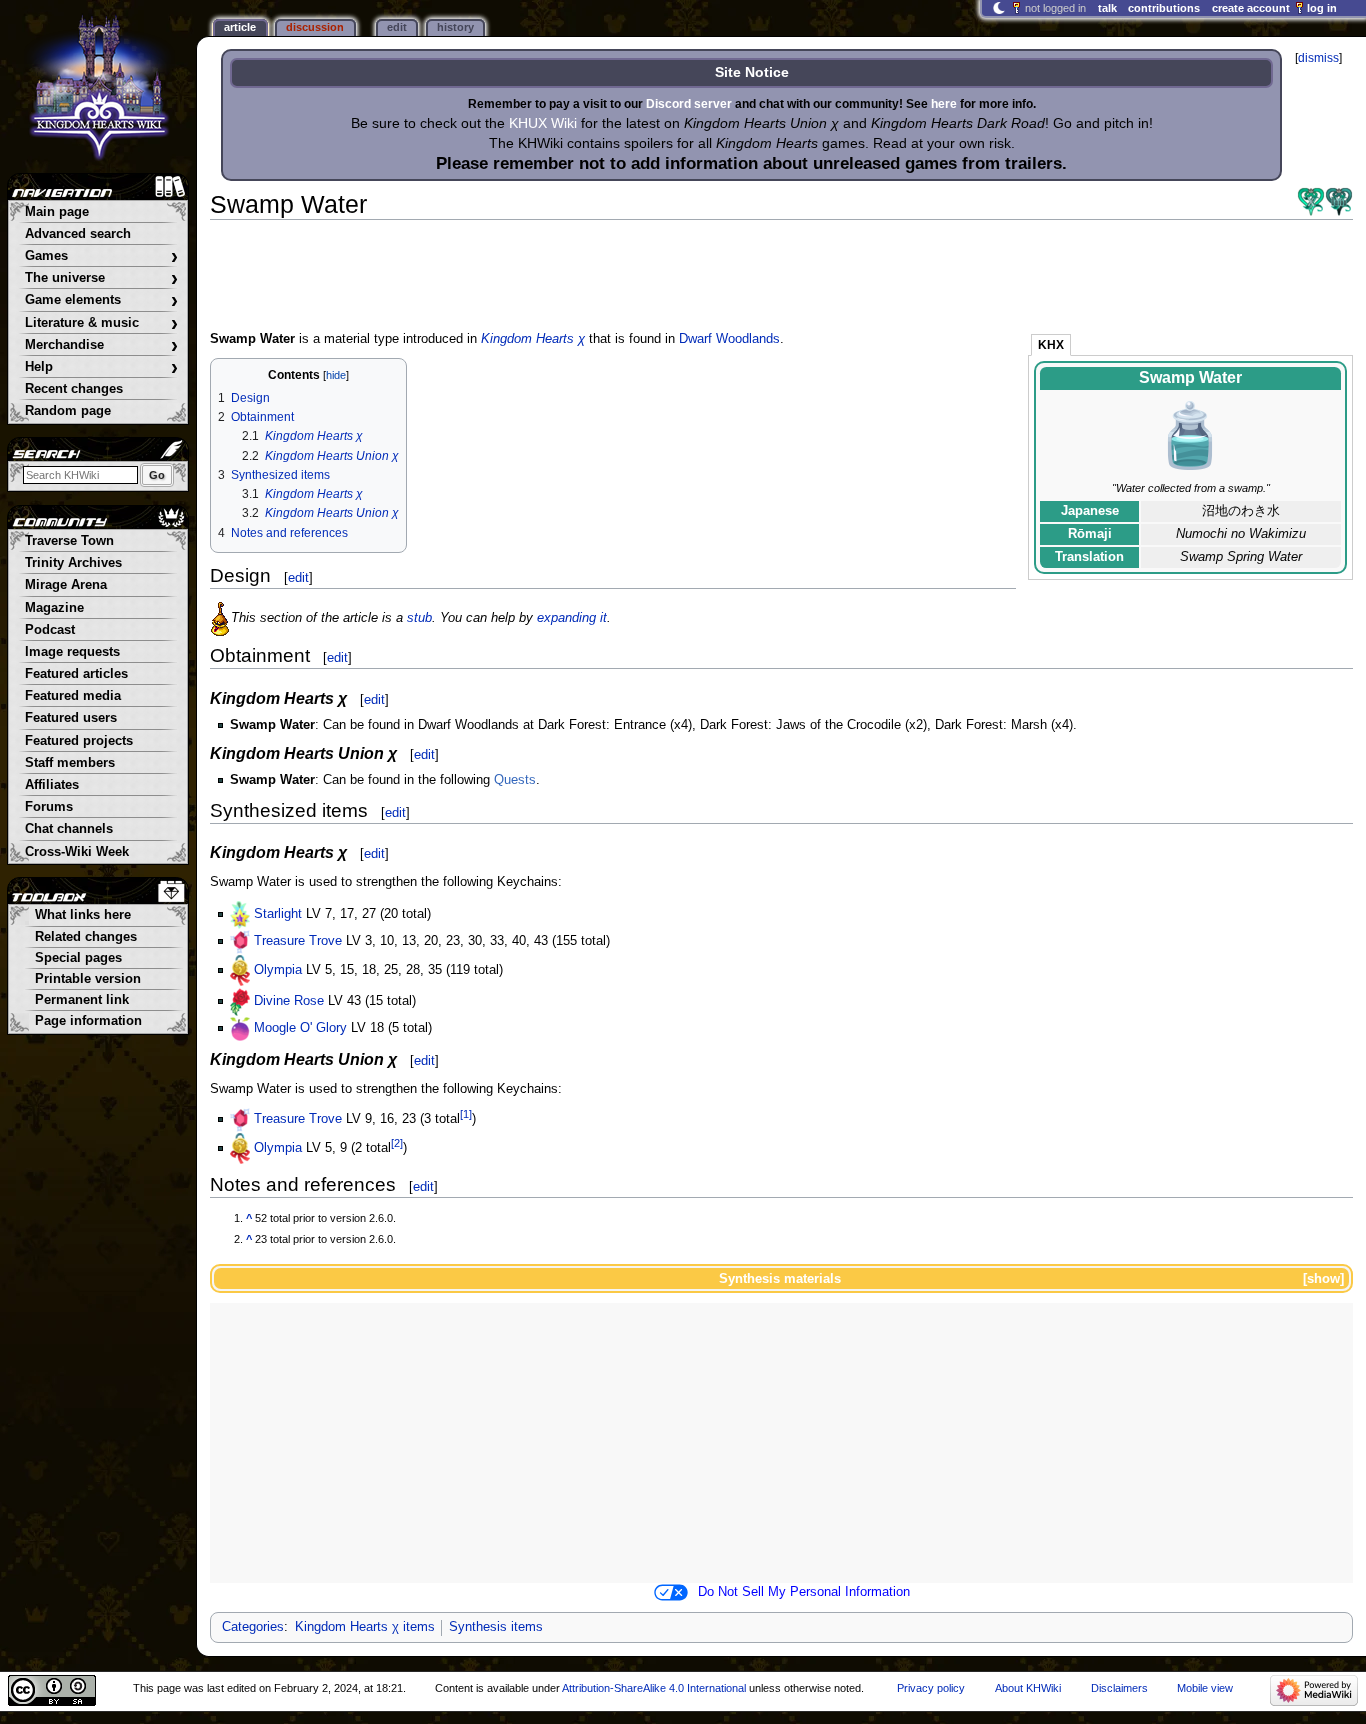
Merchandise (101, 345)
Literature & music (101, 323)
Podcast (50, 630)
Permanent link (82, 1000)
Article (240, 27)
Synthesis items (496, 1627)
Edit (397, 27)
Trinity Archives (73, 563)
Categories (253, 1627)
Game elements (101, 300)
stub (419, 618)
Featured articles (76, 674)
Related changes (86, 937)
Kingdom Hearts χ (533, 339)
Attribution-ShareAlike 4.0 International (654, 1688)
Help (101, 367)
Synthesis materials (780, 1278)
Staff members (70, 763)
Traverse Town (69, 541)
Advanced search (78, 234)
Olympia (278, 970)
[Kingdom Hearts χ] (1311, 202)
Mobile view (1205, 1688)
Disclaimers (1119, 1688)
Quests (515, 780)
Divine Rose (289, 1001)
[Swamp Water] (1191, 436)
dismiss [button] (1318, 58)
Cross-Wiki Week (77, 852)
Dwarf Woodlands (729, 339)
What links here (83, 915)
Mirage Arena (66, 585)
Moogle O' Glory (300, 1028)
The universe (101, 278)
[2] (397, 1142)
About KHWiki (1028, 1688)
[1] (466, 1114)
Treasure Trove (298, 941)
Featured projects (79, 741)
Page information (88, 1021)
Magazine (54, 608)
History (455, 27)
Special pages (78, 958)
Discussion (315, 27)
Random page (68, 411)
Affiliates (52, 785)
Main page (57, 212)
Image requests (72, 652)
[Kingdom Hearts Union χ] (1339, 202)
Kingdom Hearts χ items (365, 1627)
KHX (1051, 345)
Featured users (71, 718)
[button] (1322, 1278)
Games (101, 256)
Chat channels (69, 829)
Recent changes (74, 389)
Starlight (278, 914)
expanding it (572, 618)
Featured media (73, 696)
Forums (49, 807)
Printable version (88, 979)
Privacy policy (931, 1688)
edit (298, 577)
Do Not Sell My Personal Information (804, 1592)
